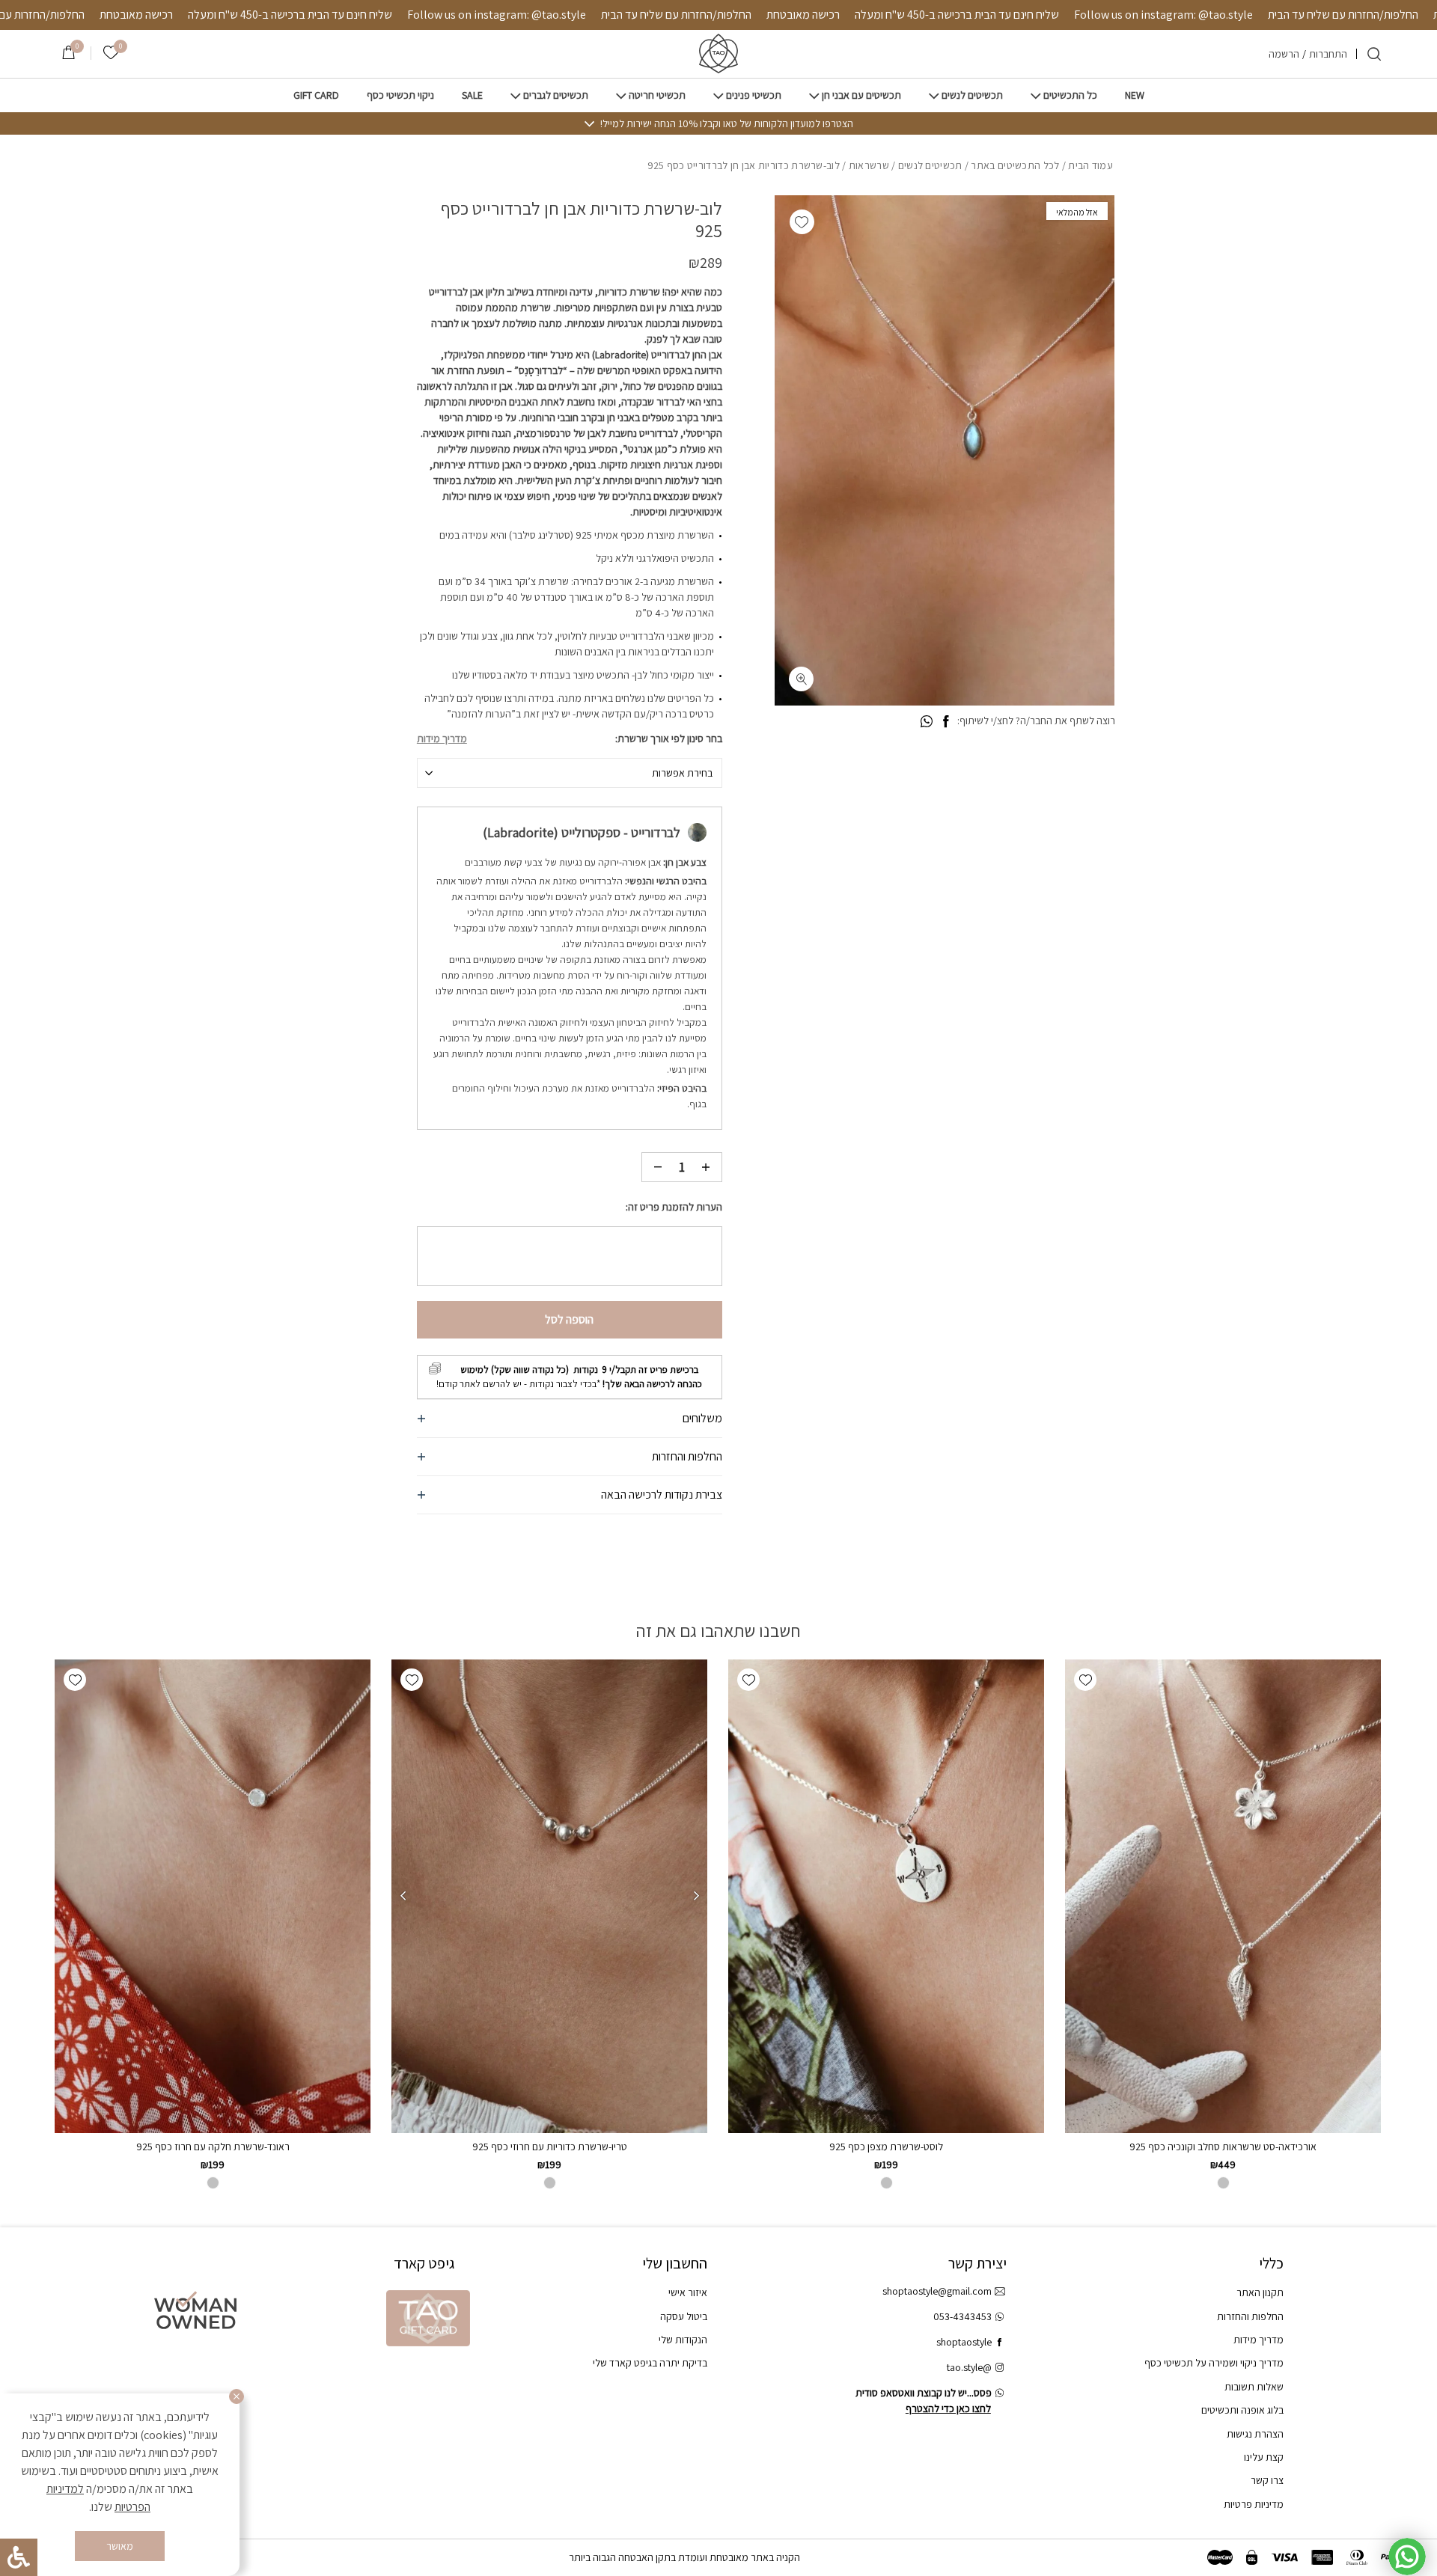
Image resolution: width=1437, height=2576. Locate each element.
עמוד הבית (1090, 165)
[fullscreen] (801, 679)
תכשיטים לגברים (556, 95)
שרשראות (869, 165)
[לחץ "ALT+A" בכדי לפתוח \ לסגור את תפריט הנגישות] (19, 2557)
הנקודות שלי (683, 2340)
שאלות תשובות (1254, 2387)
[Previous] (696, 1896)
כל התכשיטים (1070, 95)
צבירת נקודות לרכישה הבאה (662, 1494)
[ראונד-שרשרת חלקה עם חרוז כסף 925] (213, 1896)
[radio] (1223, 2183)
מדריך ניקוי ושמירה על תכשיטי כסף (1214, 2363)
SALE (472, 95)
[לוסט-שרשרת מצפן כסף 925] (886, 1896)
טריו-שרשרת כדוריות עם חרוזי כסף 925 (550, 2147)
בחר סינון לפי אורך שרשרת (670, 738)
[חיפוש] (1374, 54)
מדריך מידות (442, 738)
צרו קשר (1267, 2480)
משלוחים (702, 1418)
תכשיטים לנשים (972, 95)
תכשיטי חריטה (657, 95)
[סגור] (237, 2396)
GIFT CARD (316, 95)
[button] (802, 222)
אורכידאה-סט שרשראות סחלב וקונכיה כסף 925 (1223, 2147)
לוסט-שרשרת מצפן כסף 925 (886, 2147)
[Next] (403, 1896)
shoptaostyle (964, 2342)
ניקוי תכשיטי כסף (400, 95)
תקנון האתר (1260, 2292)
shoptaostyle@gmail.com (937, 2291)
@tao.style (969, 2367)
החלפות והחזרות (687, 1456)
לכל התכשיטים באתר (1015, 165)
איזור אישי (688, 2292)
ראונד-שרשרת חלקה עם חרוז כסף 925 (213, 2147)
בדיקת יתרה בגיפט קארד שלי (650, 2363)
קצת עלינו (1264, 2457)
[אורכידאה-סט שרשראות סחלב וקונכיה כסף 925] (1223, 1896)
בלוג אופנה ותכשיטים (1242, 2410)
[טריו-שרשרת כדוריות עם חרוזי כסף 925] (549, 1896)
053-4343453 (962, 2316)
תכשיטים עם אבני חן (861, 95)
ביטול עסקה (684, 2316)
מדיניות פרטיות (1254, 2504)
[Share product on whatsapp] (927, 722)
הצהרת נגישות (1255, 2434)
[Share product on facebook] (946, 722)
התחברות (1328, 54)
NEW (1135, 95)
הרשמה (1284, 54)
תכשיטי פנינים (754, 95)
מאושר (120, 2546)
